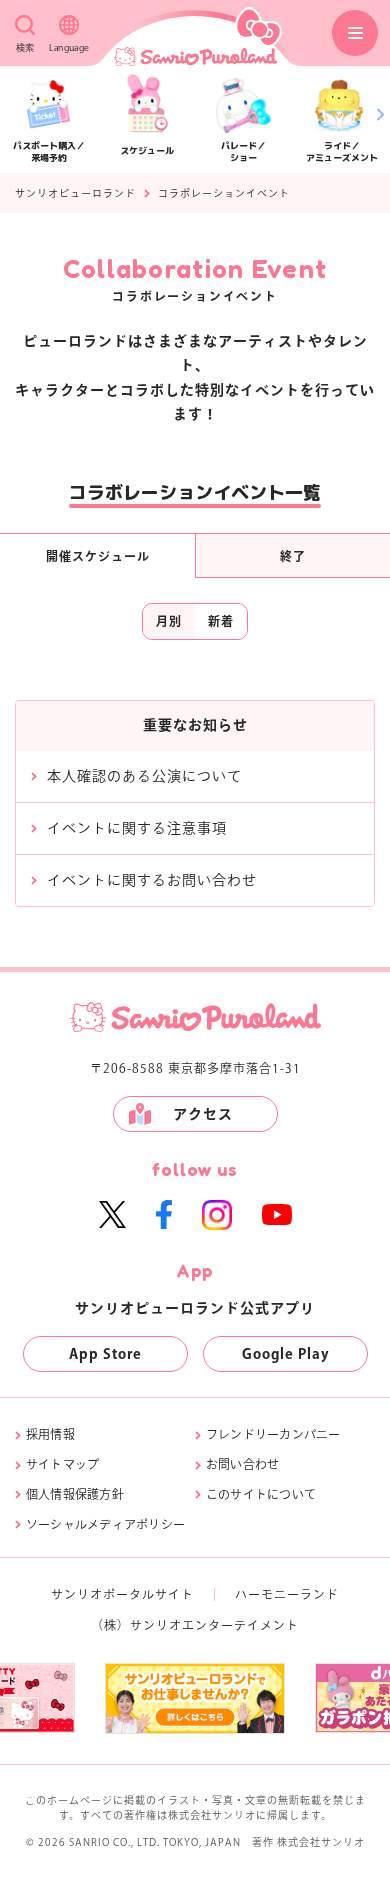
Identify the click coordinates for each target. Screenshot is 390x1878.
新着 (221, 621)
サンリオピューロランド (75, 193)
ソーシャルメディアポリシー (105, 1524)
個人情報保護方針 (75, 1494)
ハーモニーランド (287, 1594)
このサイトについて (261, 1494)
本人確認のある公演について (144, 776)
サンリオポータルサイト (122, 1594)
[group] (163, 1698)
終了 (293, 556)
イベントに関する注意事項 (137, 828)
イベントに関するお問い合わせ (152, 880)
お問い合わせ (242, 1464)
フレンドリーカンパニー (273, 1434)
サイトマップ (62, 1464)
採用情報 (50, 1434)
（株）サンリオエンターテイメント (195, 1625)
